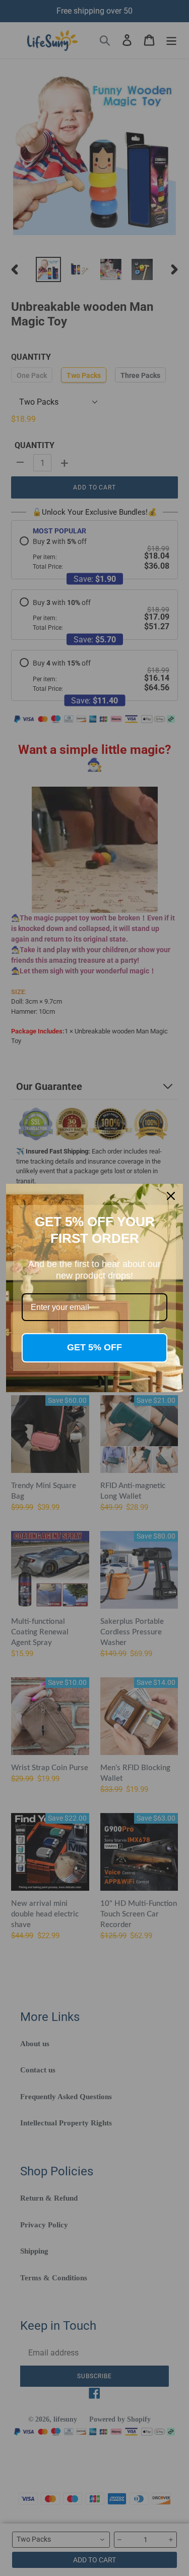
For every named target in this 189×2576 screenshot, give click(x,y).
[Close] (171, 1196)
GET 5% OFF (94, 1347)
